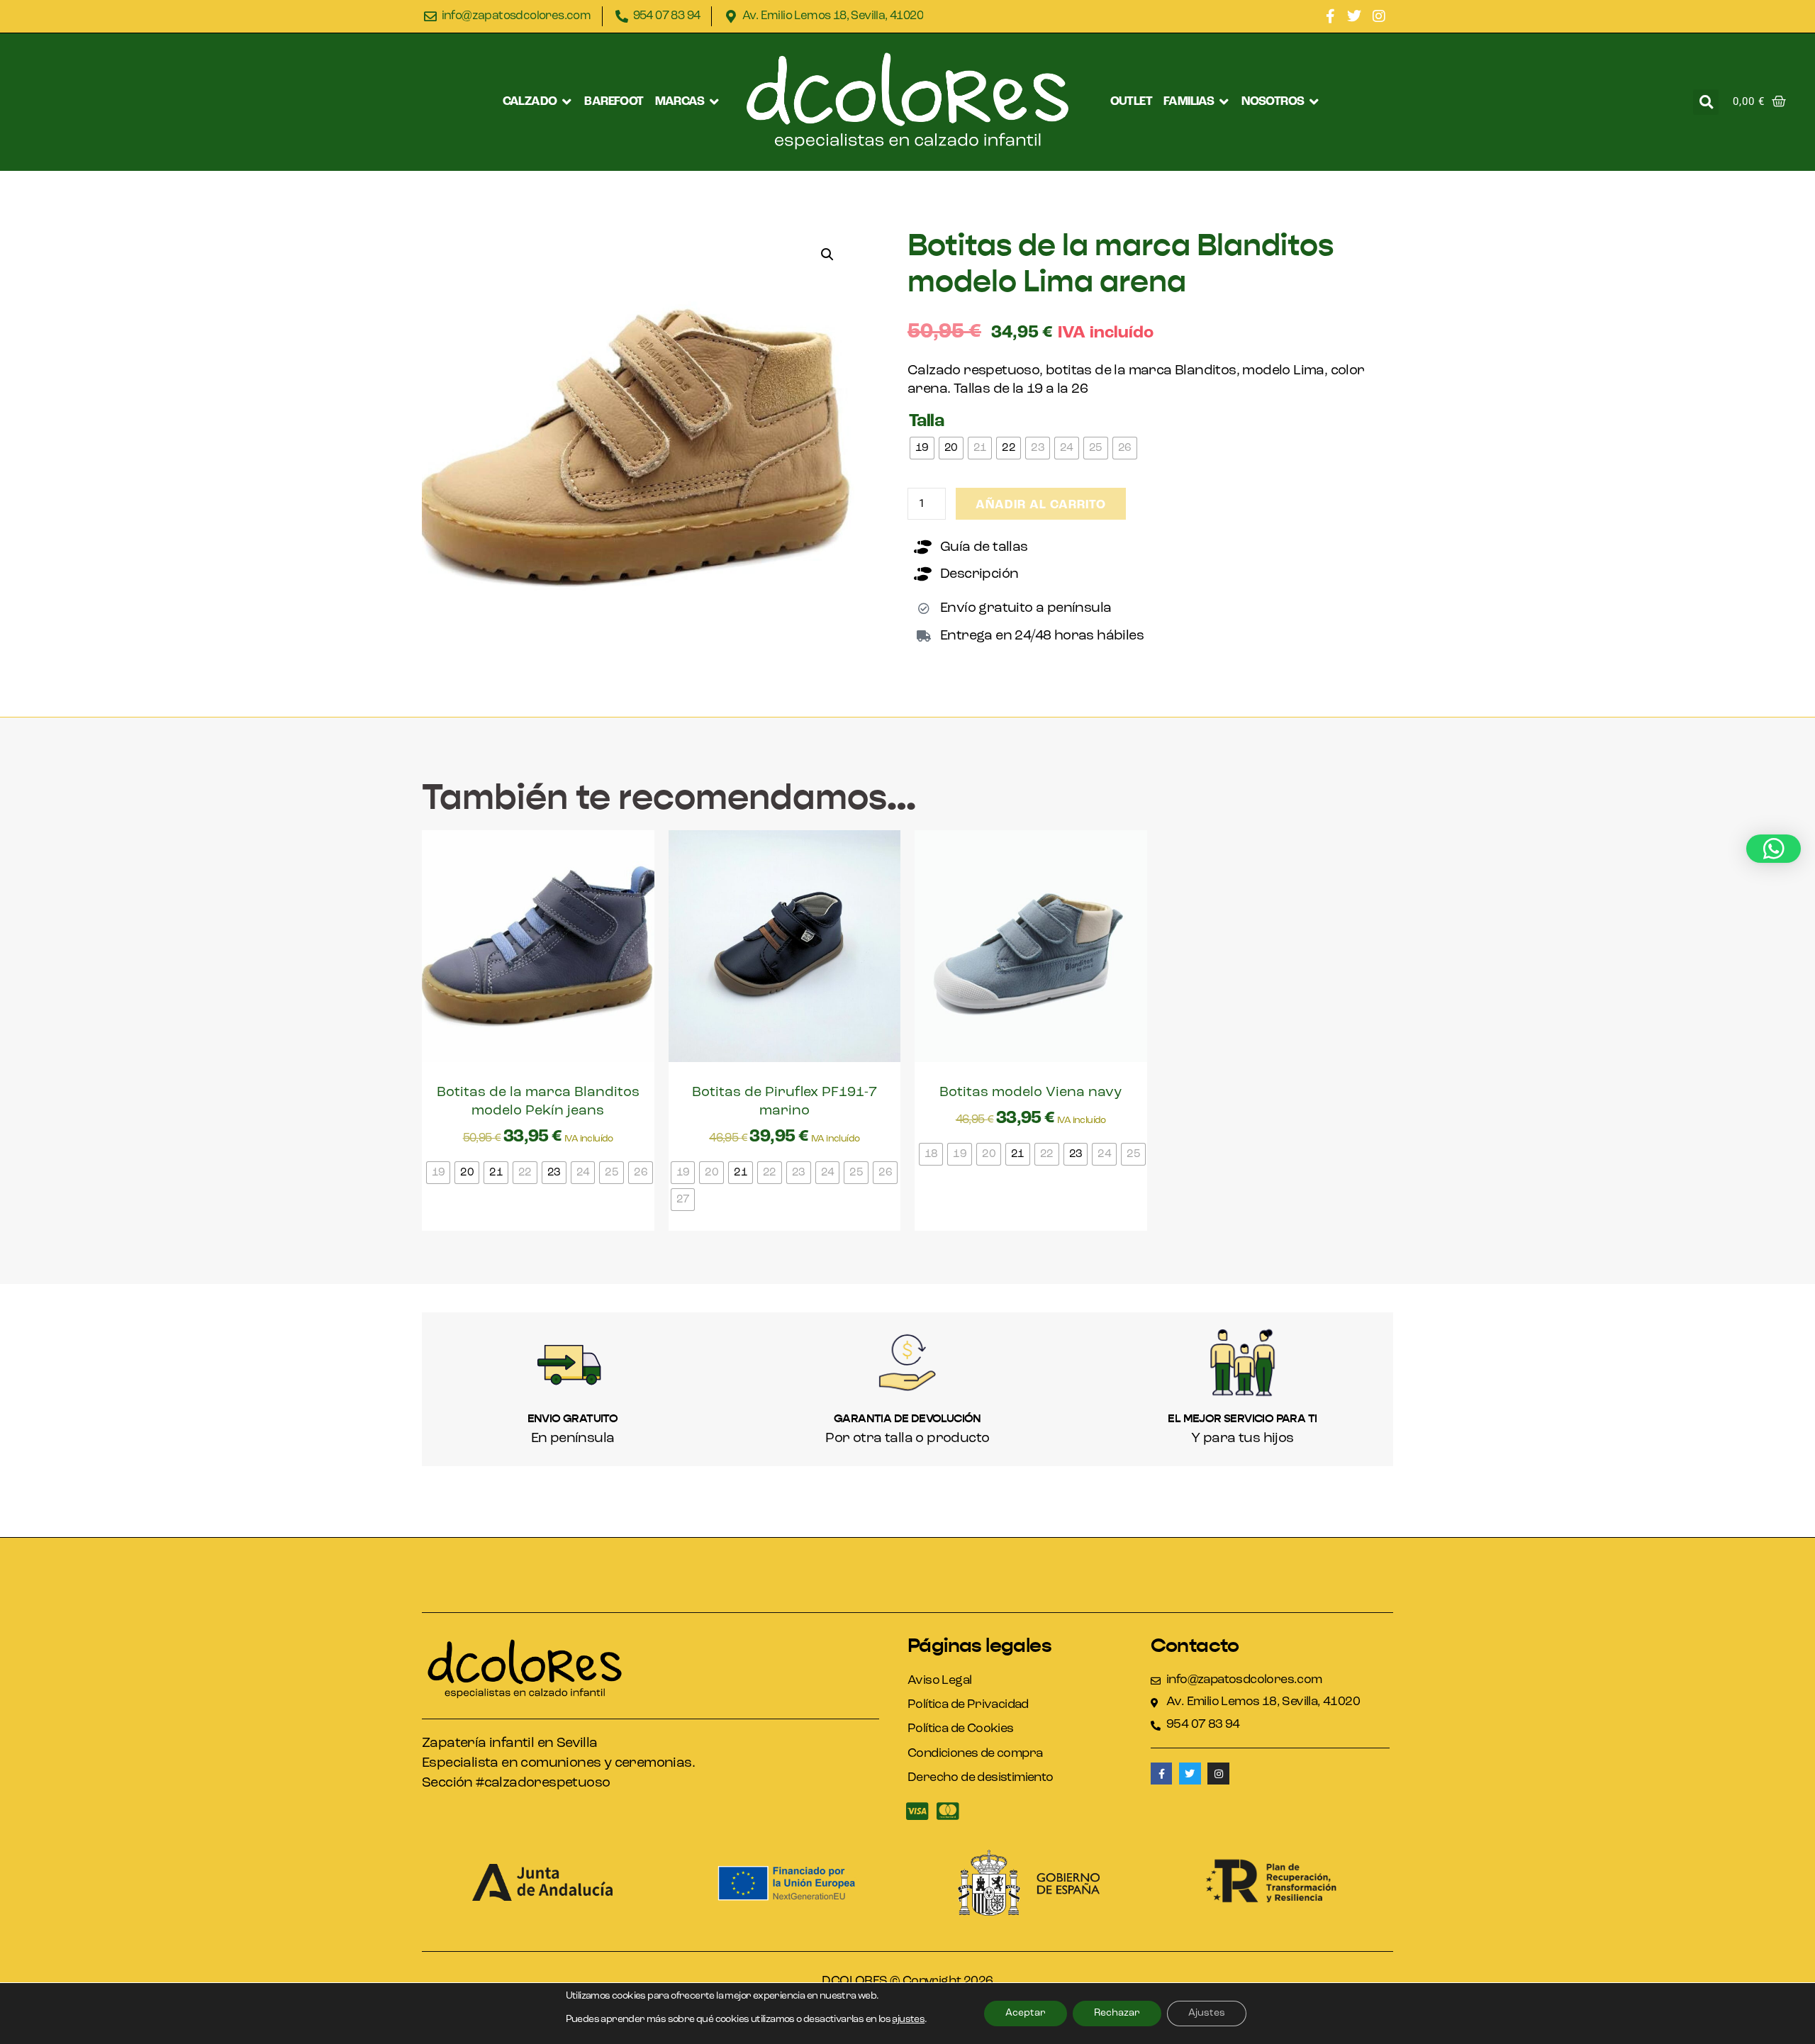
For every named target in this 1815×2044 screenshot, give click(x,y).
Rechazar (1117, 2013)
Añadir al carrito (1041, 505)
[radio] (922, 448)
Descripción (979, 574)
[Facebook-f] (1330, 16)
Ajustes (1207, 2013)
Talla (926, 421)
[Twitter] (1354, 16)
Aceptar (1026, 2013)
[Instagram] (1379, 16)
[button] (538, 102)
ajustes (908, 2020)
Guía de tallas (984, 547)
